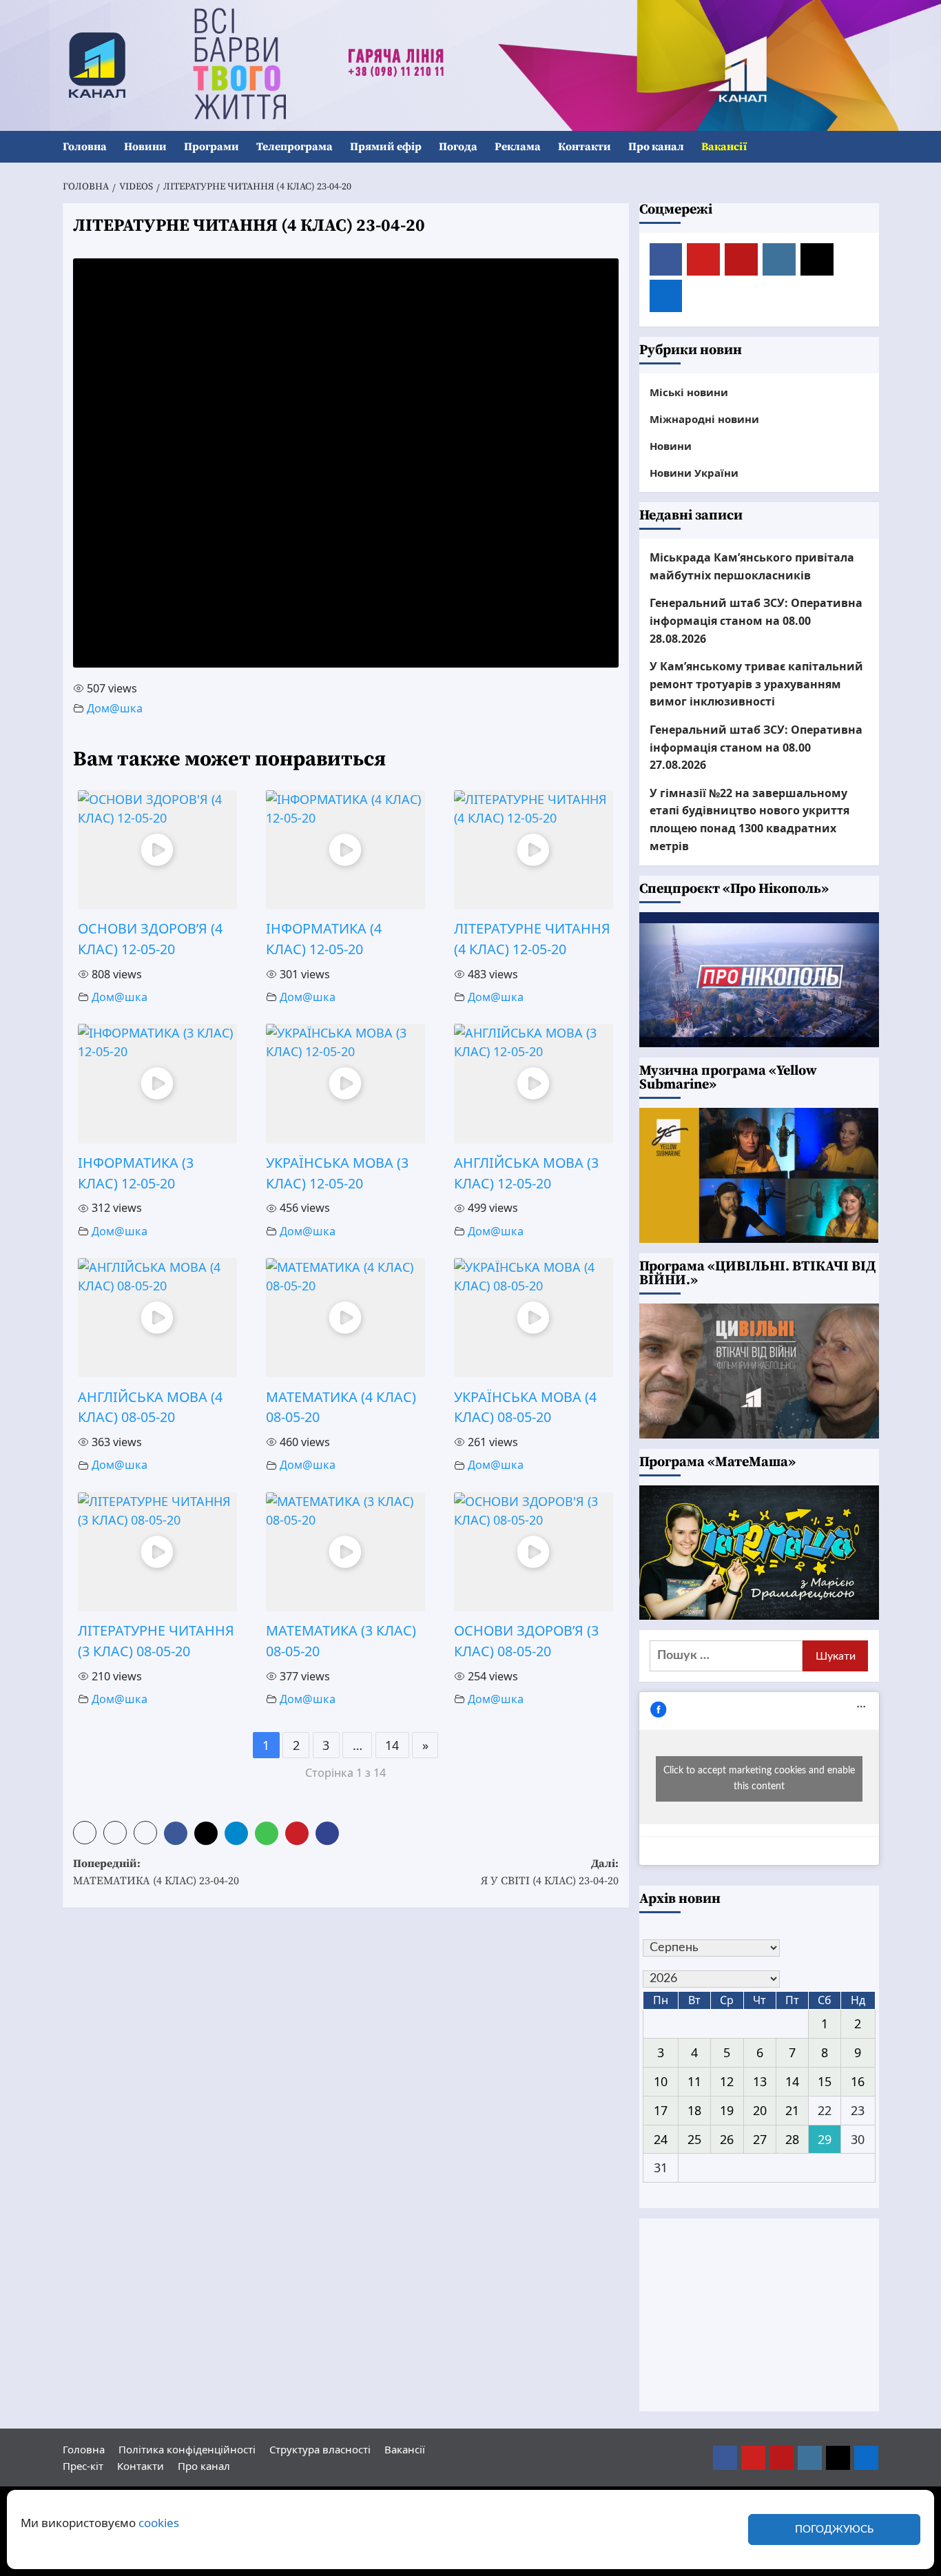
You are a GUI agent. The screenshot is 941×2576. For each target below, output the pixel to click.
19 (727, 2110)
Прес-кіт (83, 2466)
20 (760, 2110)
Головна (85, 147)
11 (694, 2081)
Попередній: (156, 1873)
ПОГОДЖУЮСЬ (834, 2529)
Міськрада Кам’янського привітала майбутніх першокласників (752, 566)
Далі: (550, 1873)
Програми (211, 147)
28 (792, 2139)
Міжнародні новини (704, 419)
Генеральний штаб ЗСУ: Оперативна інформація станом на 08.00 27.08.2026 (756, 747)
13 (760, 2081)
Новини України (694, 473)
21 (792, 2110)
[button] (870, 147)
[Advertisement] (759, 2315)
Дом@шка (115, 708)
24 (661, 2139)
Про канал (656, 147)
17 (661, 2110)
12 (727, 2081)
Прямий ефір (386, 147)
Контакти (585, 147)
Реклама (518, 147)
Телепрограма (294, 147)
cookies (159, 2523)
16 (858, 2081)
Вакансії (724, 147)
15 (825, 2081)
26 (727, 2139)
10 (661, 2081)
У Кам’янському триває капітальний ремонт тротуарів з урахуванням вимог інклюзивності (756, 684)
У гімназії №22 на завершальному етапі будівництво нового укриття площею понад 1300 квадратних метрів (749, 820)
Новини (145, 147)
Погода (458, 147)
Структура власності (320, 2449)
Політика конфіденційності (187, 2449)
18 (694, 2110)
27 (760, 2139)
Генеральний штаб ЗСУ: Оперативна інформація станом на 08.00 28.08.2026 (756, 620)
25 (694, 2139)
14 (392, 1745)
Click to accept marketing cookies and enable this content (759, 1779)
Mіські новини (689, 392)
